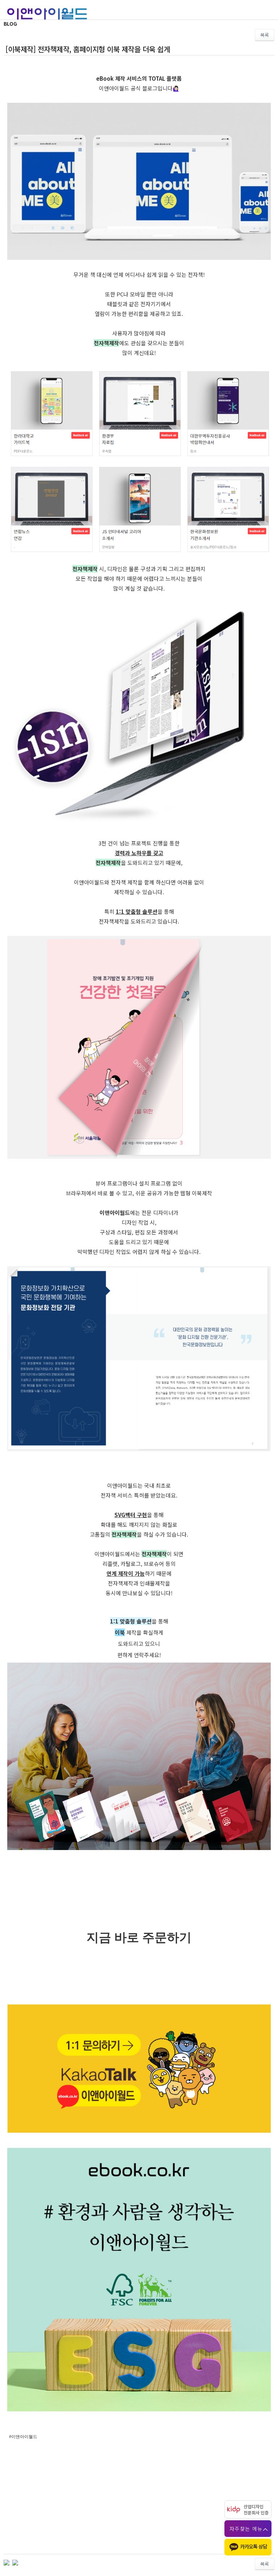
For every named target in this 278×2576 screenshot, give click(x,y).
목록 (265, 35)
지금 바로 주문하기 (139, 1937)
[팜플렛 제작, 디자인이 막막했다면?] (15, 2562)
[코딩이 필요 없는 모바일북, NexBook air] (7, 2562)
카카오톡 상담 (254, 2546)
